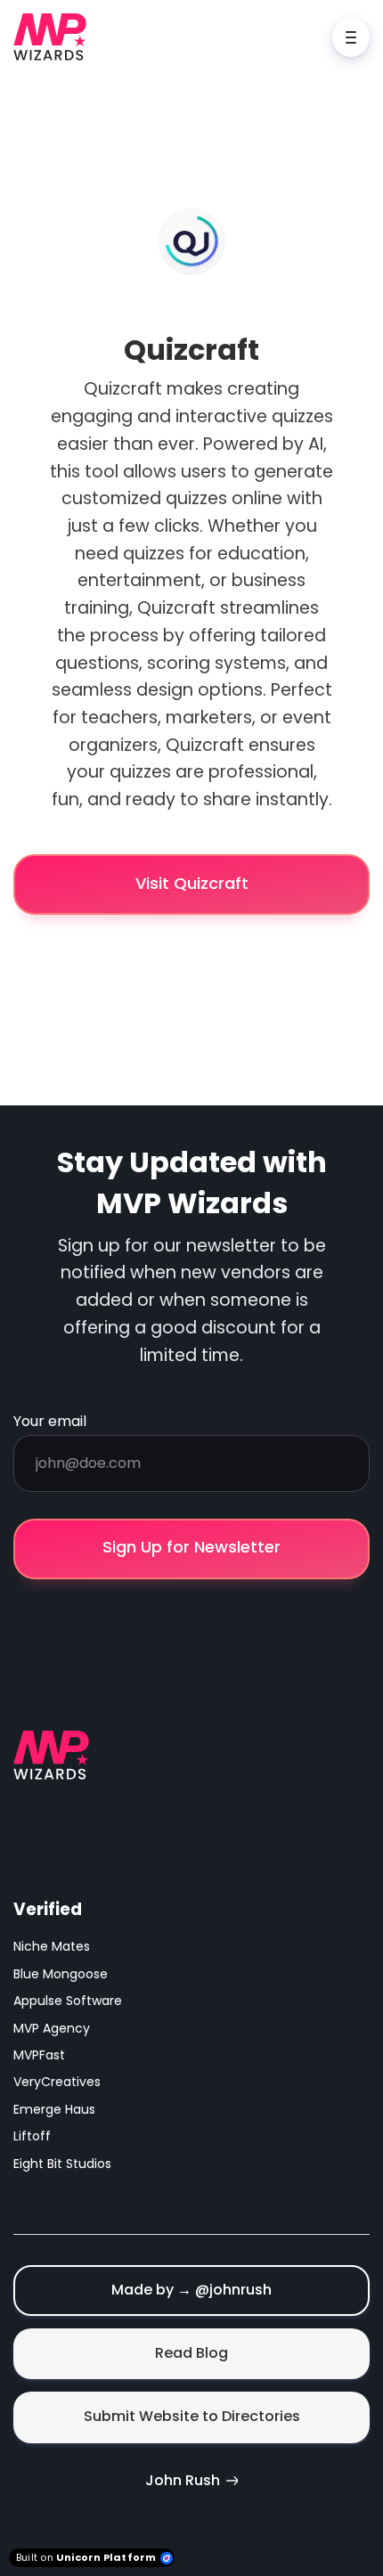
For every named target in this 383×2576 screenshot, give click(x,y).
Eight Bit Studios (62, 2164)
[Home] (54, 37)
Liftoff (32, 2136)
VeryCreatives (57, 2082)
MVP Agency (52, 2028)
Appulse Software (68, 2001)
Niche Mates (52, 1946)
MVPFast (39, 2055)
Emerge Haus (54, 2109)
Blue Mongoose (61, 1974)
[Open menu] (351, 37)
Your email (50, 1421)
